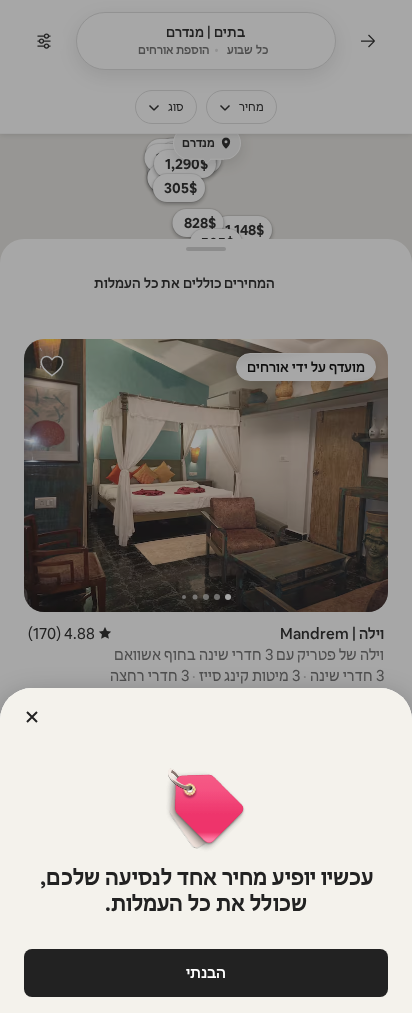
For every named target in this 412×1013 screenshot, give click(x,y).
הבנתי (206, 972)
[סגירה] (32, 717)
